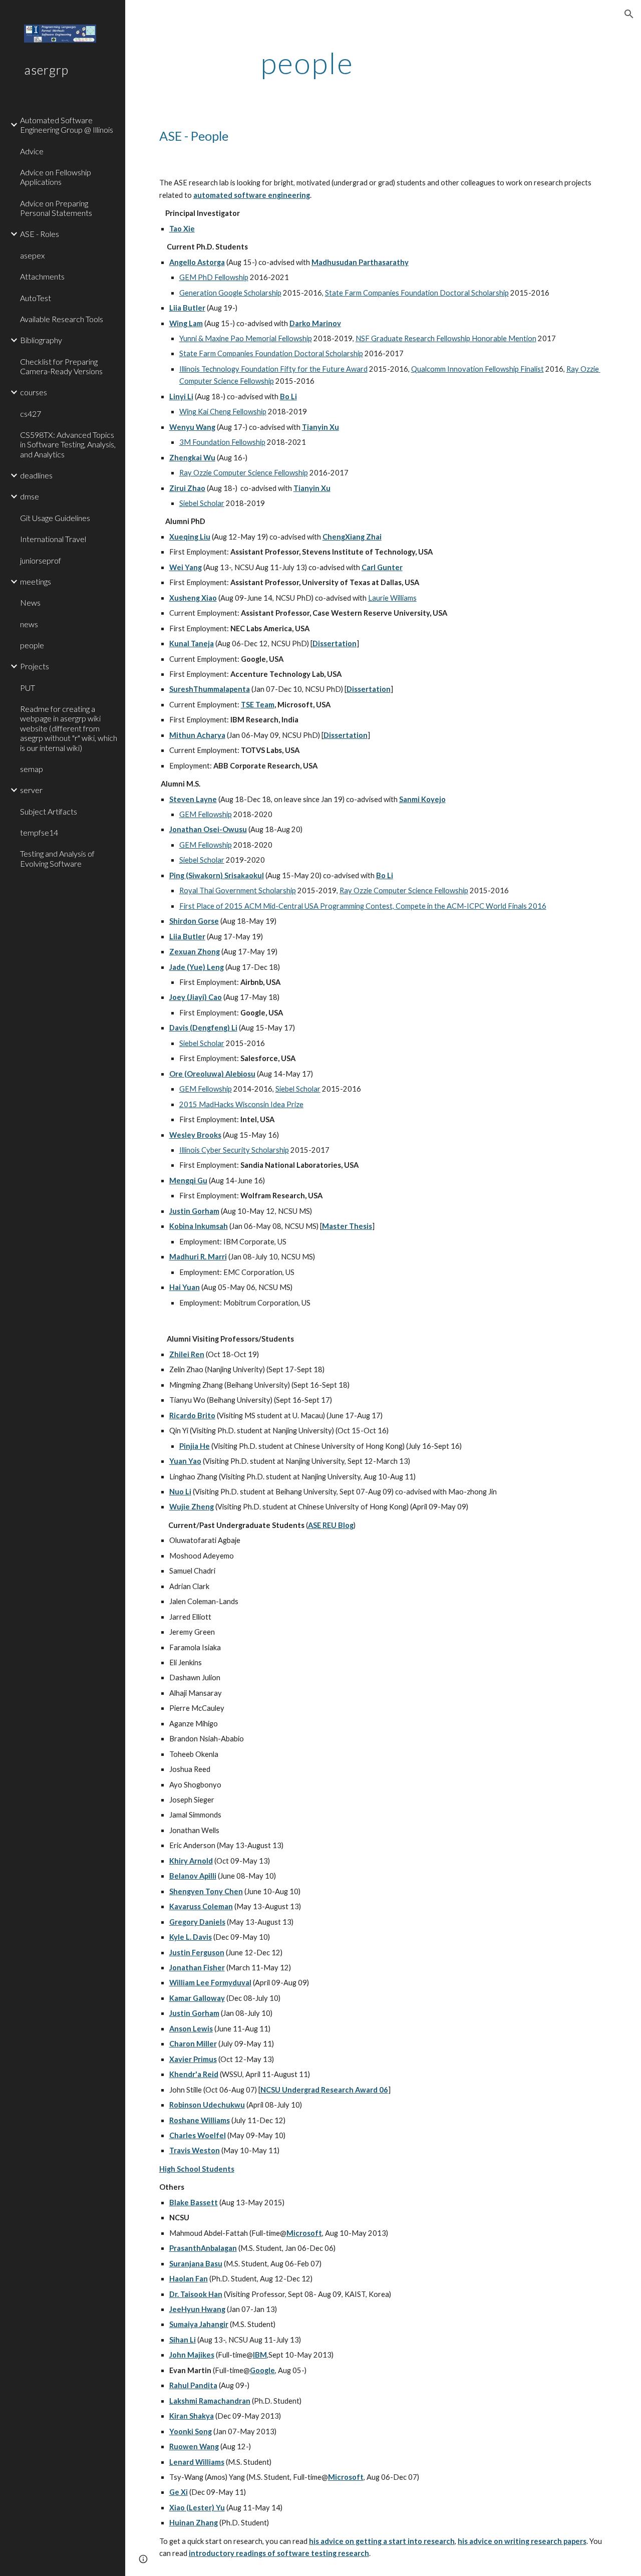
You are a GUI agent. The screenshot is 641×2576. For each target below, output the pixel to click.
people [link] (32, 645)
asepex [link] (32, 255)
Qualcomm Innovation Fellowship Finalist (477, 369)
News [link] (30, 602)
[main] (307, 63)
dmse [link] (30, 496)
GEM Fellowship (206, 814)
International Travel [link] (53, 539)
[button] (629, 14)
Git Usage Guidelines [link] (55, 518)
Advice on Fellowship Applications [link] (56, 177)
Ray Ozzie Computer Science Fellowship (244, 473)
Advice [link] (32, 151)
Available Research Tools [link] (62, 319)
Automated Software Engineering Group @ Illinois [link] (67, 125)
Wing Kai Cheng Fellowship (223, 412)
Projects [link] (35, 666)
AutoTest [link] (36, 298)
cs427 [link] (31, 414)
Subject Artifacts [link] (49, 811)
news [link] (29, 624)
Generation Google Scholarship (230, 293)
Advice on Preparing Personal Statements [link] (56, 208)
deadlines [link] (36, 475)
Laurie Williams (392, 598)
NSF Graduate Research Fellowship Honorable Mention (446, 338)
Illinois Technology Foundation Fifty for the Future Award (273, 369)
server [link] (31, 790)
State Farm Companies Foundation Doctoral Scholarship (417, 293)
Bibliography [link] (41, 340)
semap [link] (32, 769)
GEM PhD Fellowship (214, 277)
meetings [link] (36, 581)
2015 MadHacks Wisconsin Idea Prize (241, 1104)
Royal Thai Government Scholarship (238, 890)
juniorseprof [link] (41, 560)
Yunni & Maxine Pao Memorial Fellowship (246, 338)
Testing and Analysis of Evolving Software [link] (57, 858)
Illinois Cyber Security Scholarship (234, 1150)
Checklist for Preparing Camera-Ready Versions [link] (61, 366)
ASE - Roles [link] (40, 234)
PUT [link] (28, 688)
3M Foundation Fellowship (222, 442)
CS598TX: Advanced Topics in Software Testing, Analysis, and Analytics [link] (68, 444)
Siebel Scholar (202, 503)
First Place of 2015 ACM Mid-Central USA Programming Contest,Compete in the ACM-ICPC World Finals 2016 (363, 906)
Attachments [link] (42, 276)
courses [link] (34, 392)
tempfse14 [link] (39, 832)
